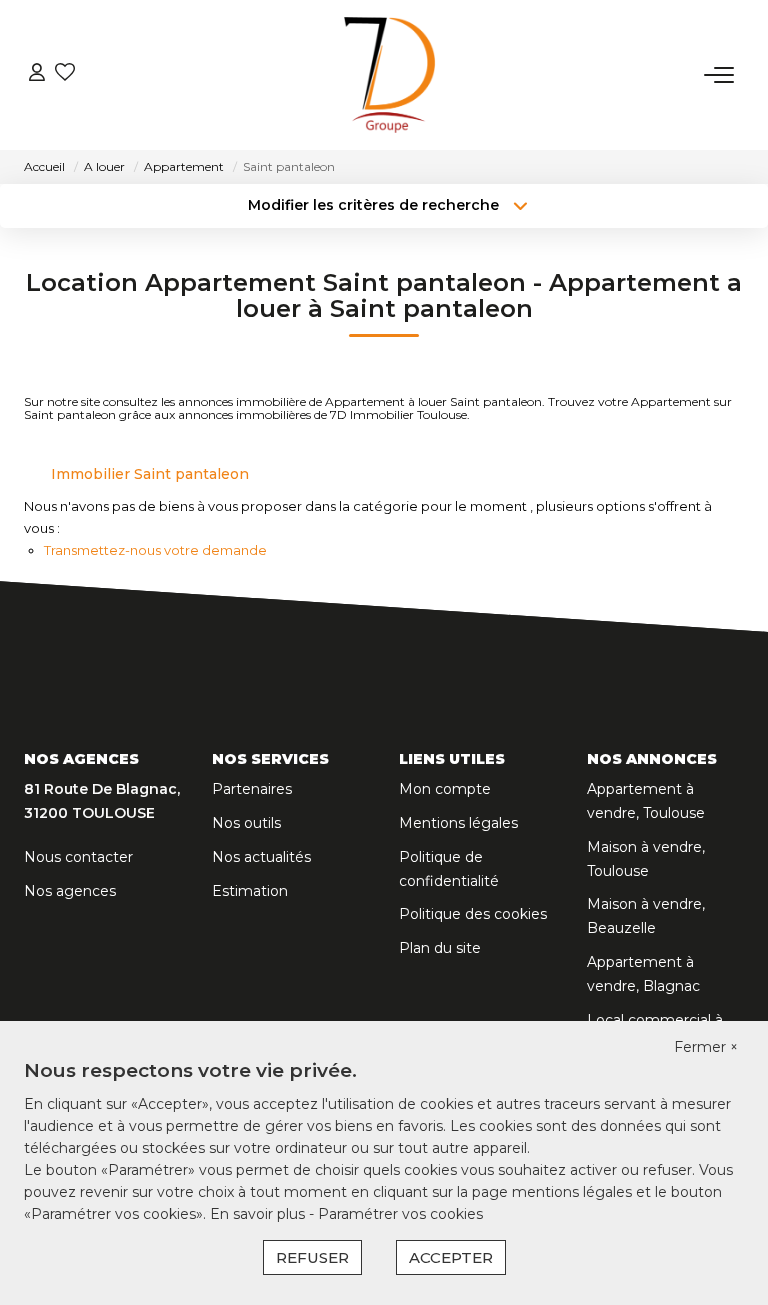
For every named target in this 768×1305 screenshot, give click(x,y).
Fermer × (706, 1047)
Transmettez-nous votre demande (155, 550)
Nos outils (246, 823)
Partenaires (252, 789)
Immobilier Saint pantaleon (150, 474)
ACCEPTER (451, 1257)
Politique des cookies (473, 914)
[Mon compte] (37, 74)
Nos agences (70, 891)
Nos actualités (261, 857)
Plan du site (440, 948)
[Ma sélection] (65, 74)
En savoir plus (259, 1214)
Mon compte (445, 789)
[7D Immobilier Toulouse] (389, 75)
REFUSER (312, 1257)
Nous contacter (78, 857)
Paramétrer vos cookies (400, 1214)
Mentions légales (458, 823)
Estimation (250, 891)
